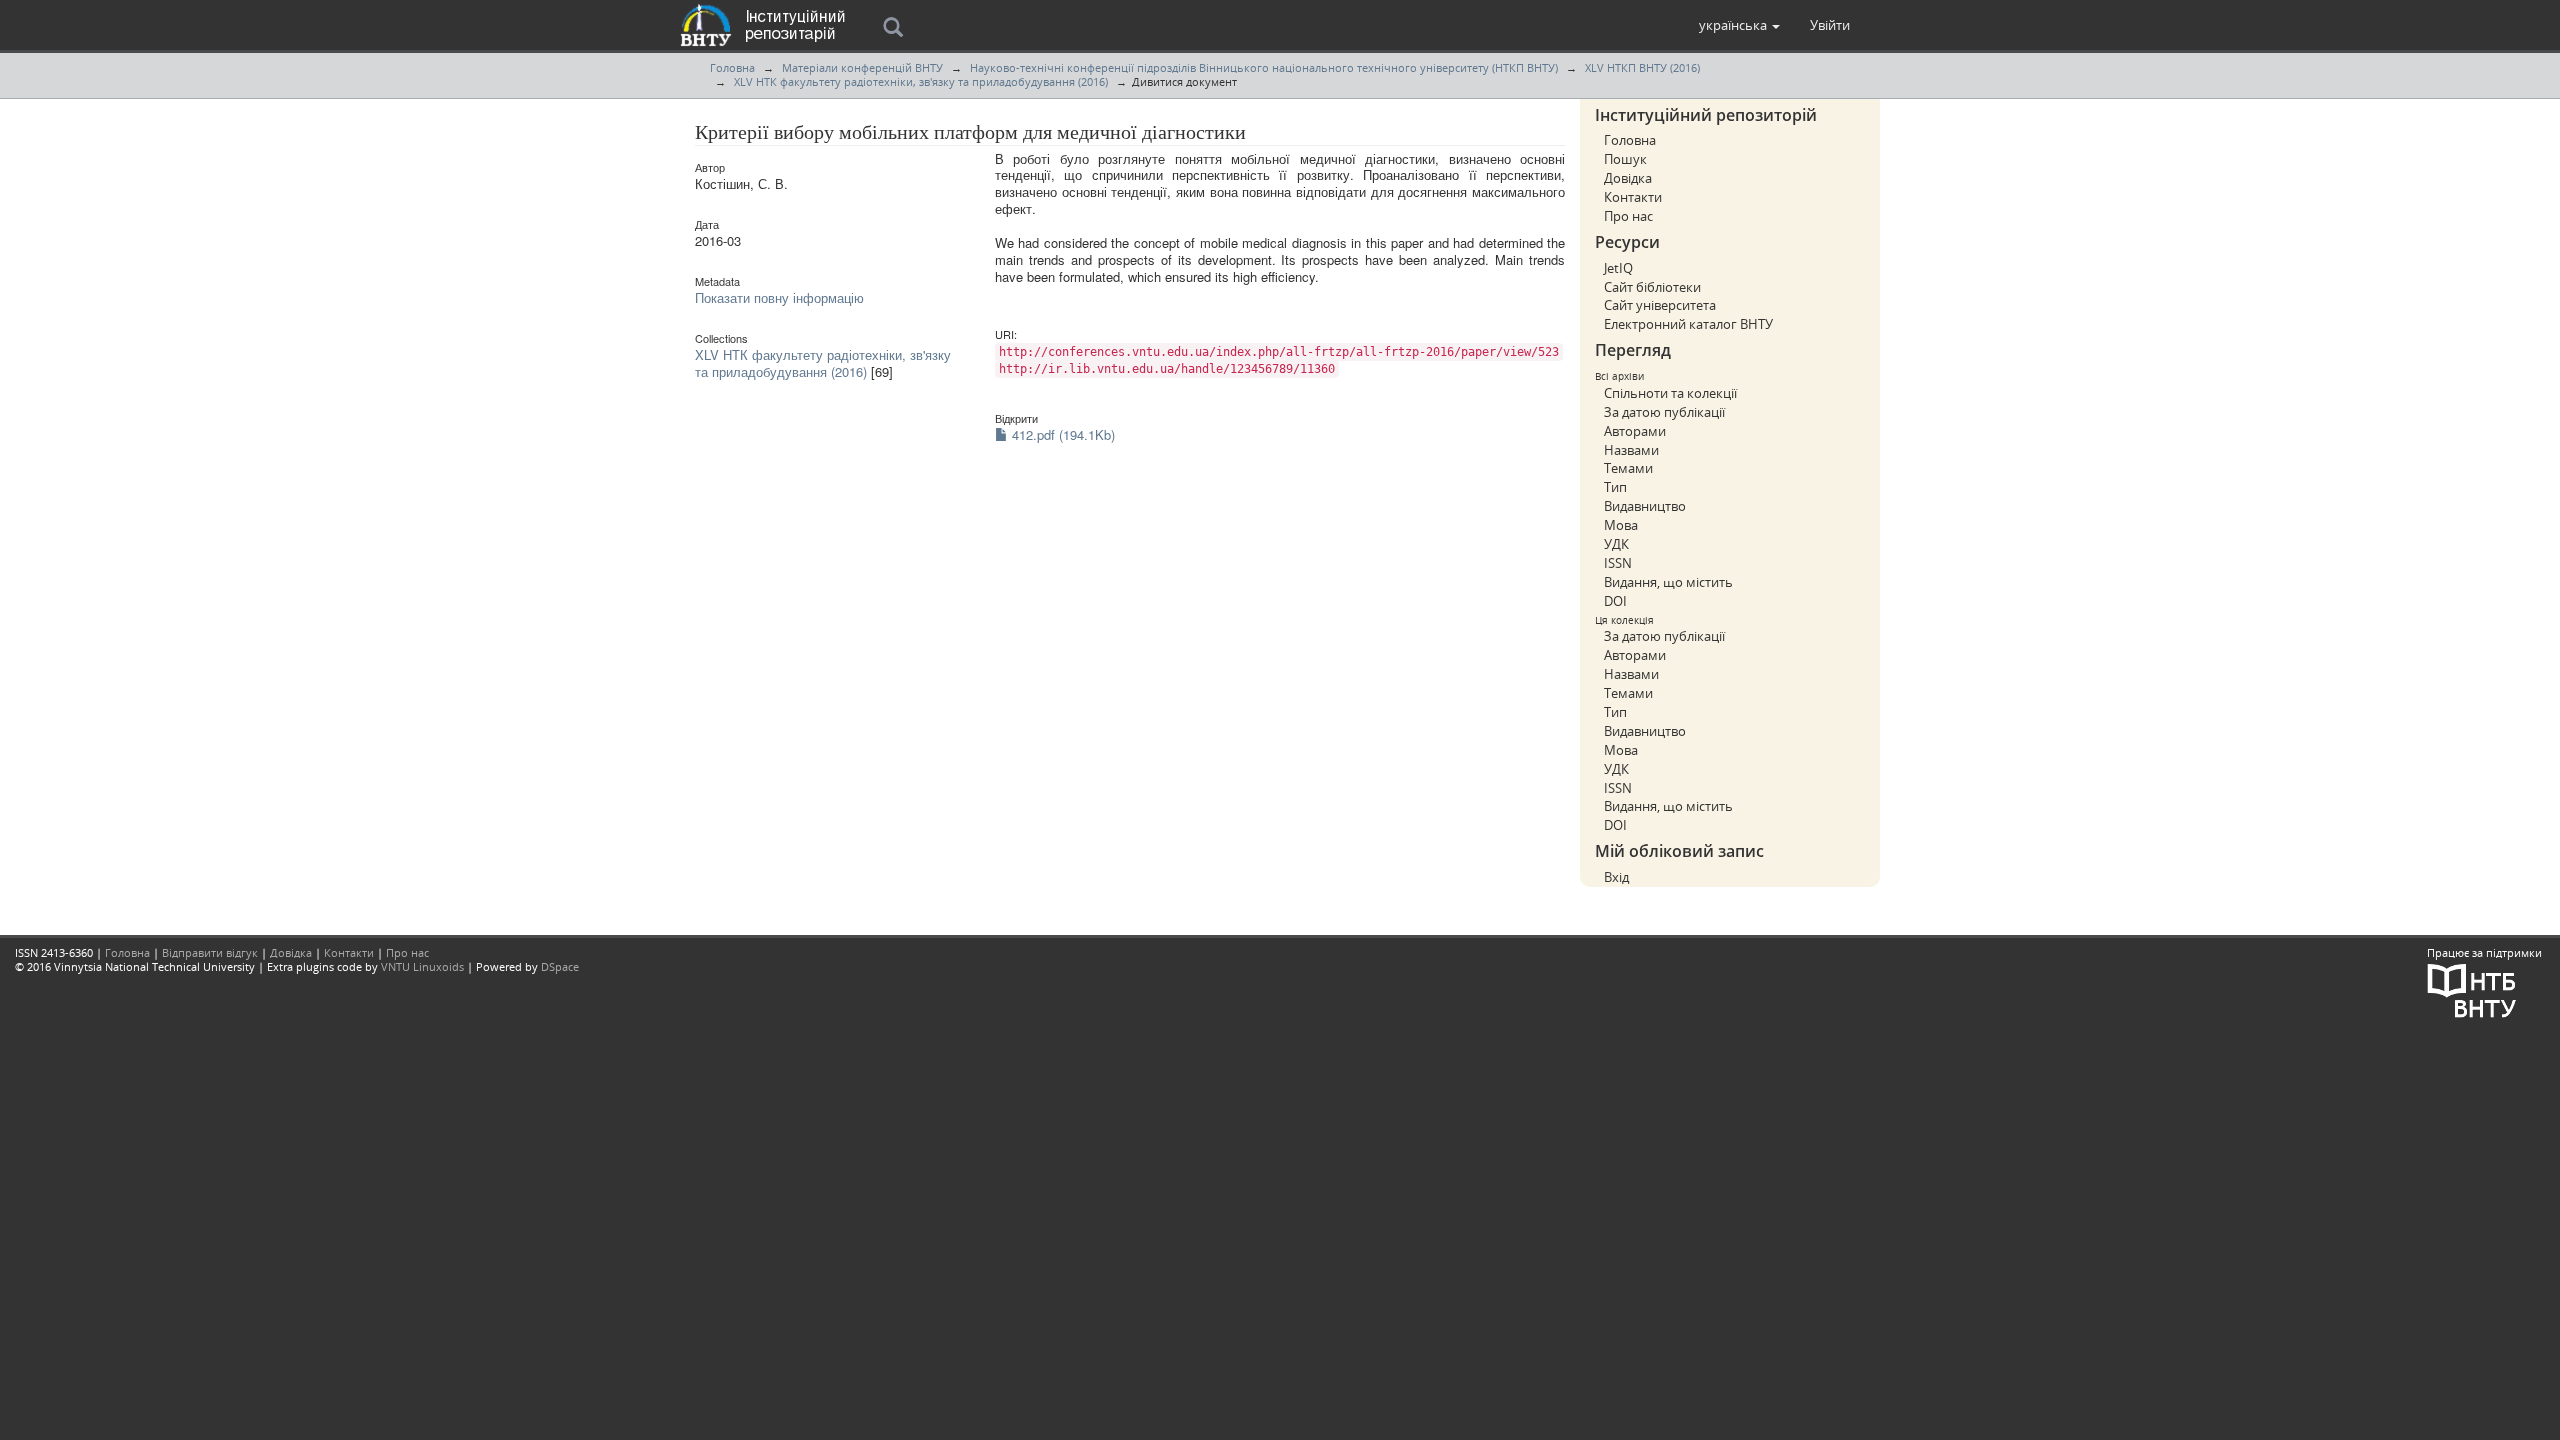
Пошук (1625, 159)
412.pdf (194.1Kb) (1061, 434)
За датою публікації (1664, 412)
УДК (1616, 544)
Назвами (1631, 450)
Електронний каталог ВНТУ (1688, 324)
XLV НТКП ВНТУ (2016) (1642, 67)
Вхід (1616, 877)
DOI (1615, 601)
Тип (1615, 487)
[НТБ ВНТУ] (2472, 989)
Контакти (1633, 197)
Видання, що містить (1668, 582)
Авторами (1635, 431)
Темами (1628, 468)
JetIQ (1618, 268)
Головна (732, 67)
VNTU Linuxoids (422, 966)
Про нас (1628, 216)
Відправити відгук (210, 952)
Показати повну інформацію (779, 297)
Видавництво (1645, 506)
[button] (1739, 25)
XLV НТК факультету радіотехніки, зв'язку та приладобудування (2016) (921, 81)
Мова (1621, 525)
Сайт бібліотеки (1652, 287)
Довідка (1628, 178)
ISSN (1618, 563)
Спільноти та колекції (1670, 393)
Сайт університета (1660, 305)
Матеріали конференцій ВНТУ (862, 67)
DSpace (560, 966)
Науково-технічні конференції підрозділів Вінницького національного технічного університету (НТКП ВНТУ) (1264, 67)
